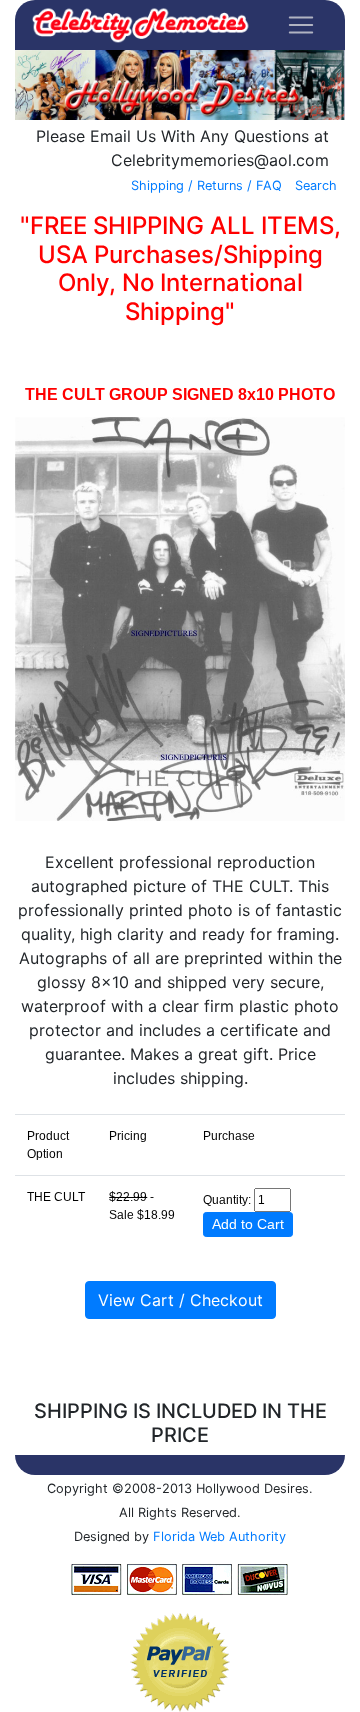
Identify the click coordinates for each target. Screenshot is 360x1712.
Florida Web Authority (219, 1536)
